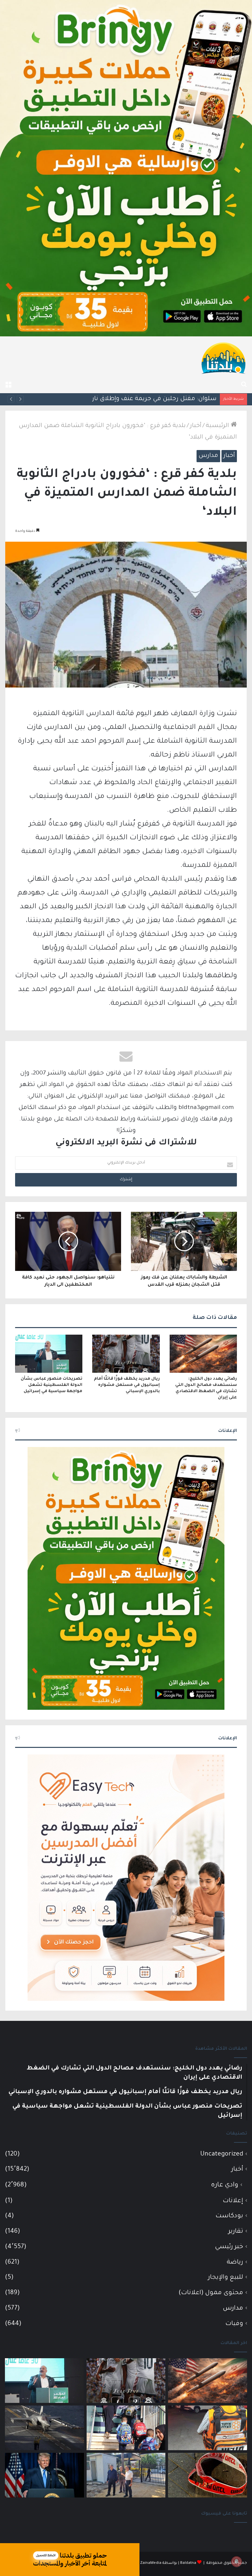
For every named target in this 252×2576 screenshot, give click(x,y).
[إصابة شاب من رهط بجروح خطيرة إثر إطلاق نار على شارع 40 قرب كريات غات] (208, 2475)
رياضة (235, 2262)
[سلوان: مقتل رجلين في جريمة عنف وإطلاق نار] (208, 2428)
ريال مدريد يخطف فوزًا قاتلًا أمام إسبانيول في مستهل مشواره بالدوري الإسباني (127, 1385)
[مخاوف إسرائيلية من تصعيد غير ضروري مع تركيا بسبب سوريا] (44, 2428)
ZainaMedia (151, 2563)
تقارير (236, 2232)
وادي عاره (225, 2185)
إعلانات (233, 2201)
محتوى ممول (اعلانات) (211, 2293)
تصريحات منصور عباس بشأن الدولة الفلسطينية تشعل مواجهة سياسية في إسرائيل (52, 1385)
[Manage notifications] (237, 2562)
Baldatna (188, 2563)
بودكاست (229, 2216)
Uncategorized (222, 2154)
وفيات (234, 2324)
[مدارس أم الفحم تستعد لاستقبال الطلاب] (126, 2475)
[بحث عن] (244, 385)
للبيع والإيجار (226, 2278)
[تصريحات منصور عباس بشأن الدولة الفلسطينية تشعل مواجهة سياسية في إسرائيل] (49, 1354)
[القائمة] (8, 385)
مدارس (208, 456)
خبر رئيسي (229, 2247)
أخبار (196, 426)
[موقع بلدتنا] (223, 357)
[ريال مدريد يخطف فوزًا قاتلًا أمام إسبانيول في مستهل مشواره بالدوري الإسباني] (126, 1354)
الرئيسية (218, 426)
